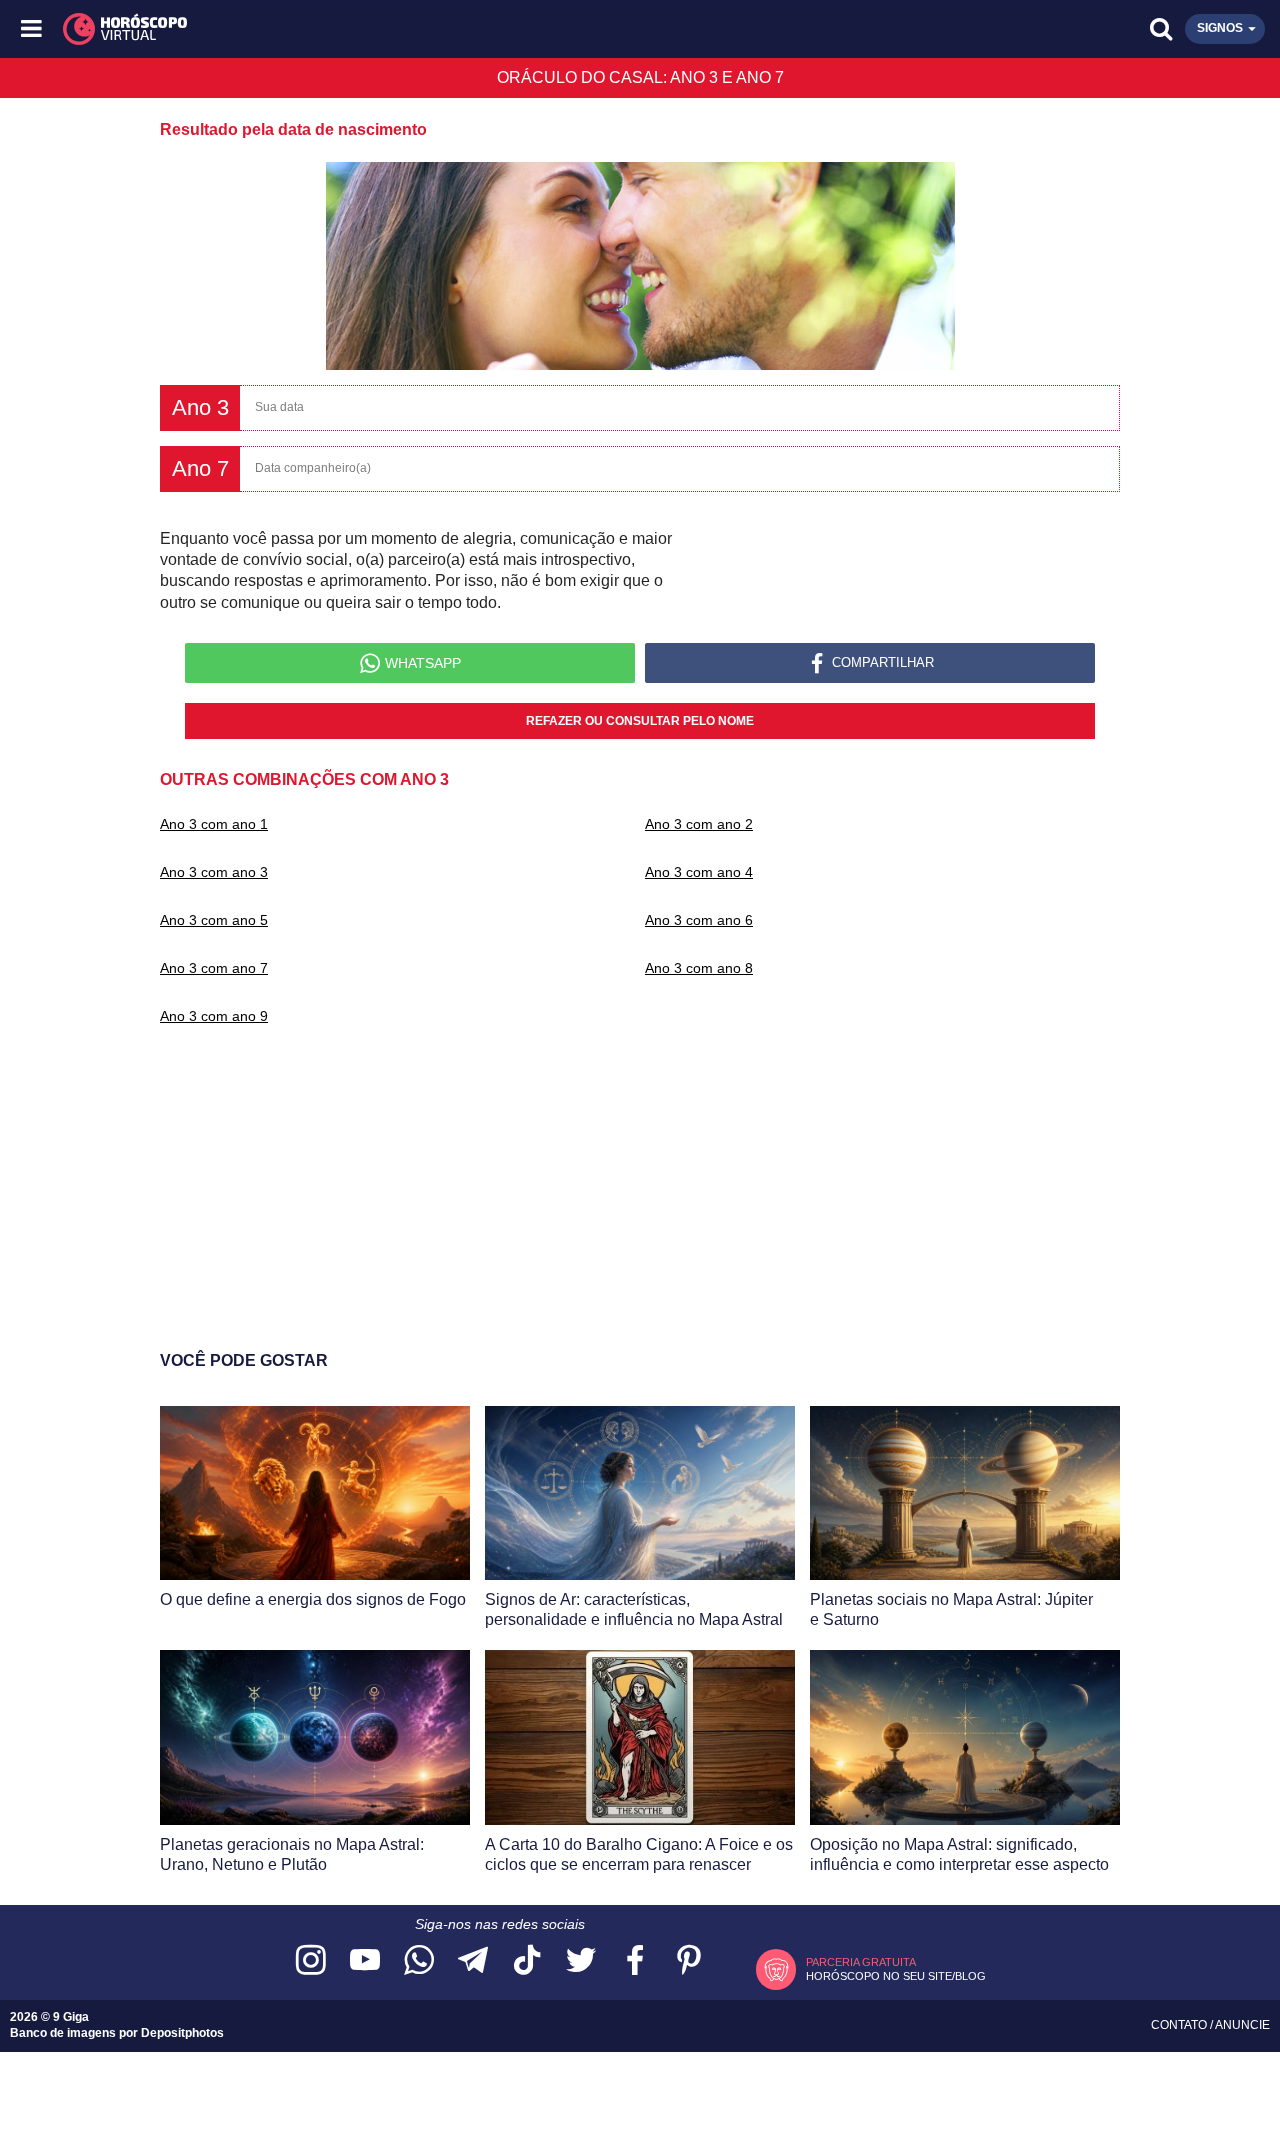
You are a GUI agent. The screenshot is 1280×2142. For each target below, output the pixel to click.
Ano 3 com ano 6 (699, 920)
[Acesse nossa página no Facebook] (635, 1961)
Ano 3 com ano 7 (214, 968)
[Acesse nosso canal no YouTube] (365, 1961)
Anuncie (1242, 2025)
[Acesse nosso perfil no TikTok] (527, 1961)
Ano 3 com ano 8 (699, 968)
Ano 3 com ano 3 (214, 872)
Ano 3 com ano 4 (699, 872)
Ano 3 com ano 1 (214, 824)
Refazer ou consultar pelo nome (640, 721)
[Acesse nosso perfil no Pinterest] (689, 1961)
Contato (1180, 2025)
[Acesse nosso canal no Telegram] (473, 1961)
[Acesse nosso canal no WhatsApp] (419, 1961)
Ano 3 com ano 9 (214, 1016)
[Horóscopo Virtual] (337, 29)
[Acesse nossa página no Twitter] (581, 1961)
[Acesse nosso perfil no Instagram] (311, 1961)
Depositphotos (182, 2033)
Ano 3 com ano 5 (214, 920)
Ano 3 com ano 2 (699, 824)
